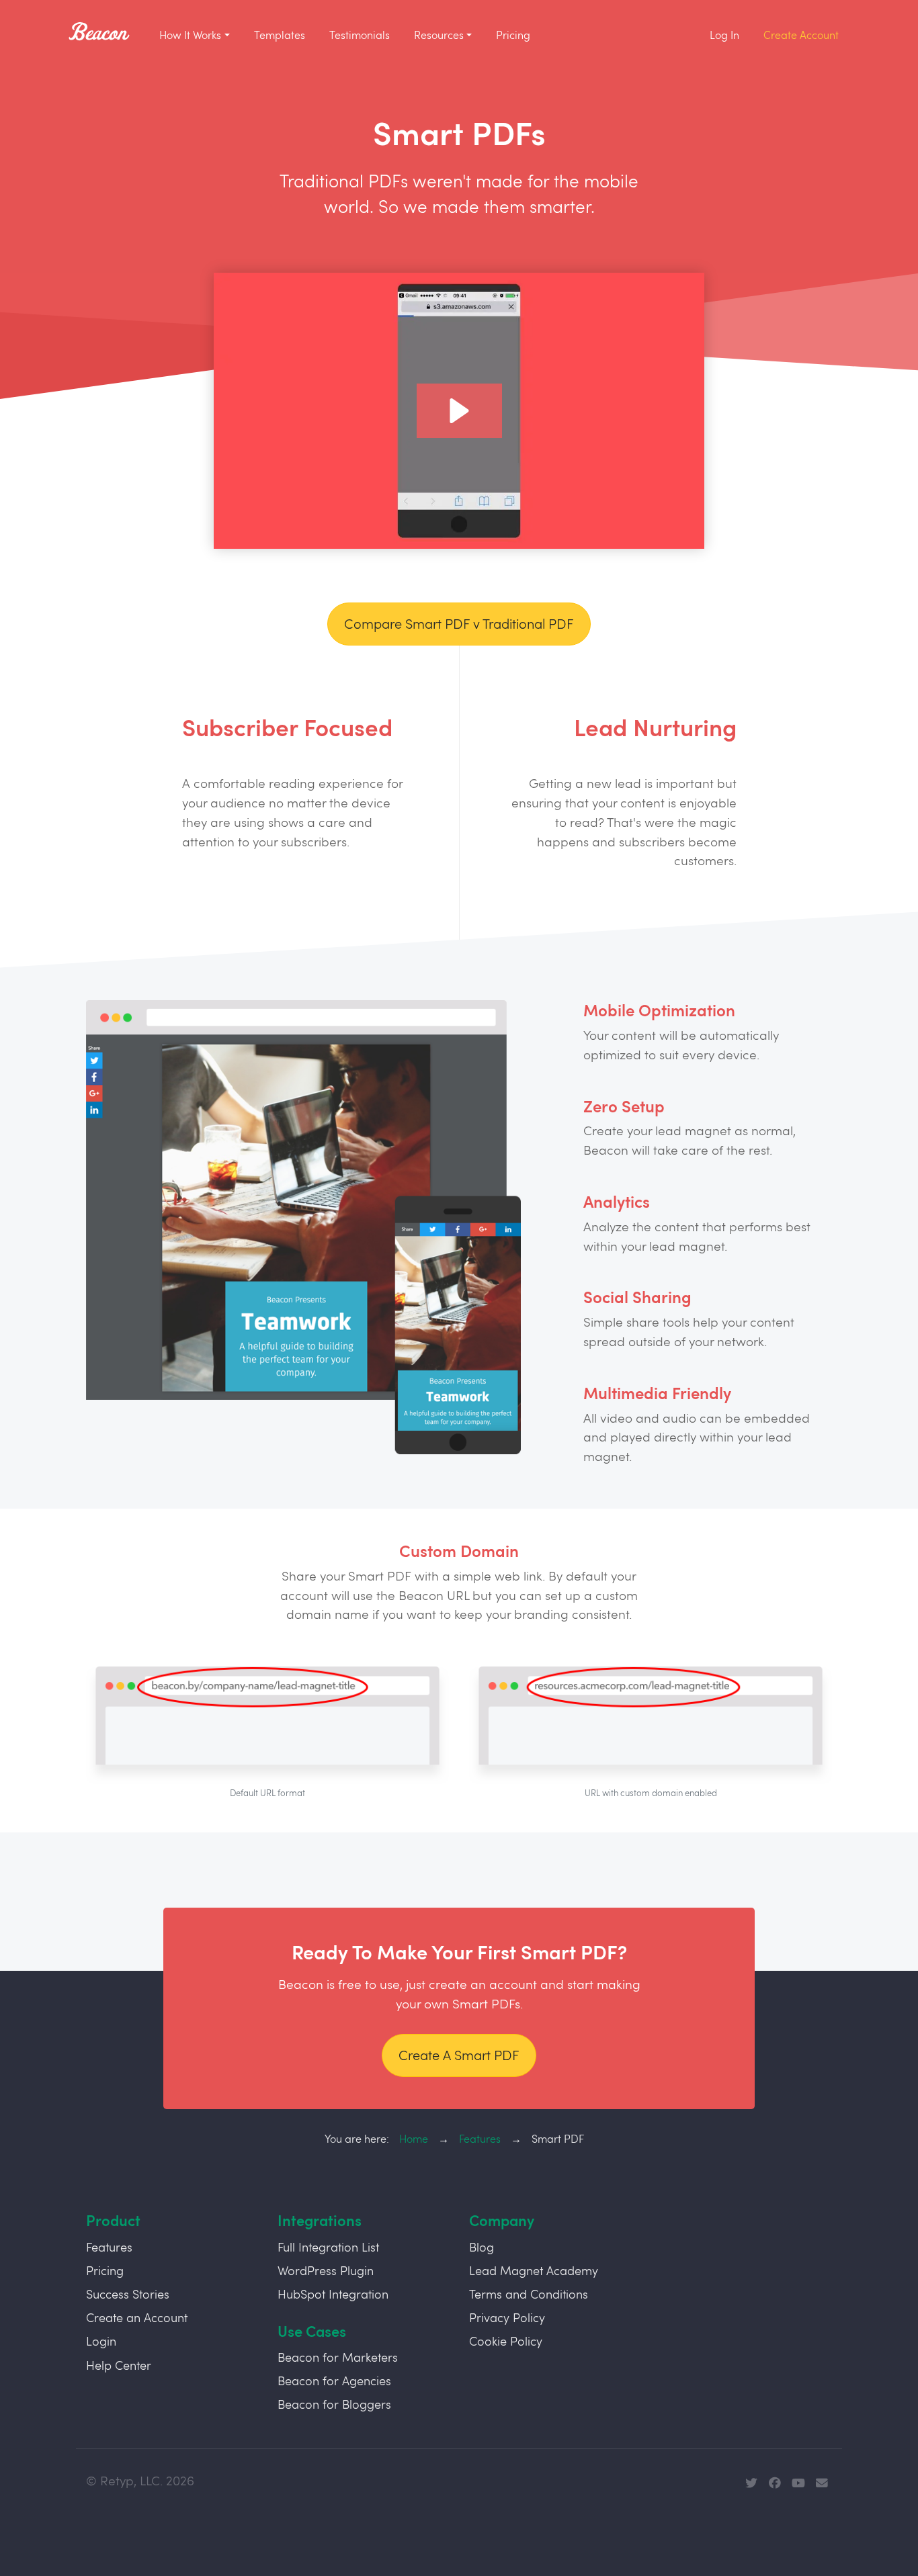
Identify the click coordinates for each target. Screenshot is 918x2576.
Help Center (119, 2365)
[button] (459, 411)
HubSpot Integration (333, 2294)
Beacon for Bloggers (334, 2404)
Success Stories (128, 2294)
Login (101, 2341)
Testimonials (360, 35)
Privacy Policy (507, 2317)
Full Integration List (328, 2247)
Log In (724, 35)
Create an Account (137, 2317)
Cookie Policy (506, 2341)
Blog (482, 2247)
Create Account (801, 35)
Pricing (513, 35)
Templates (280, 35)
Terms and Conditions (529, 2294)
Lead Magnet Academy (534, 2270)
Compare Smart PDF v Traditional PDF (459, 624)
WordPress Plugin (326, 2270)
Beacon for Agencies (334, 2381)
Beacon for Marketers (338, 2357)
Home (414, 2138)
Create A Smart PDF (459, 2055)
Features (480, 2138)
